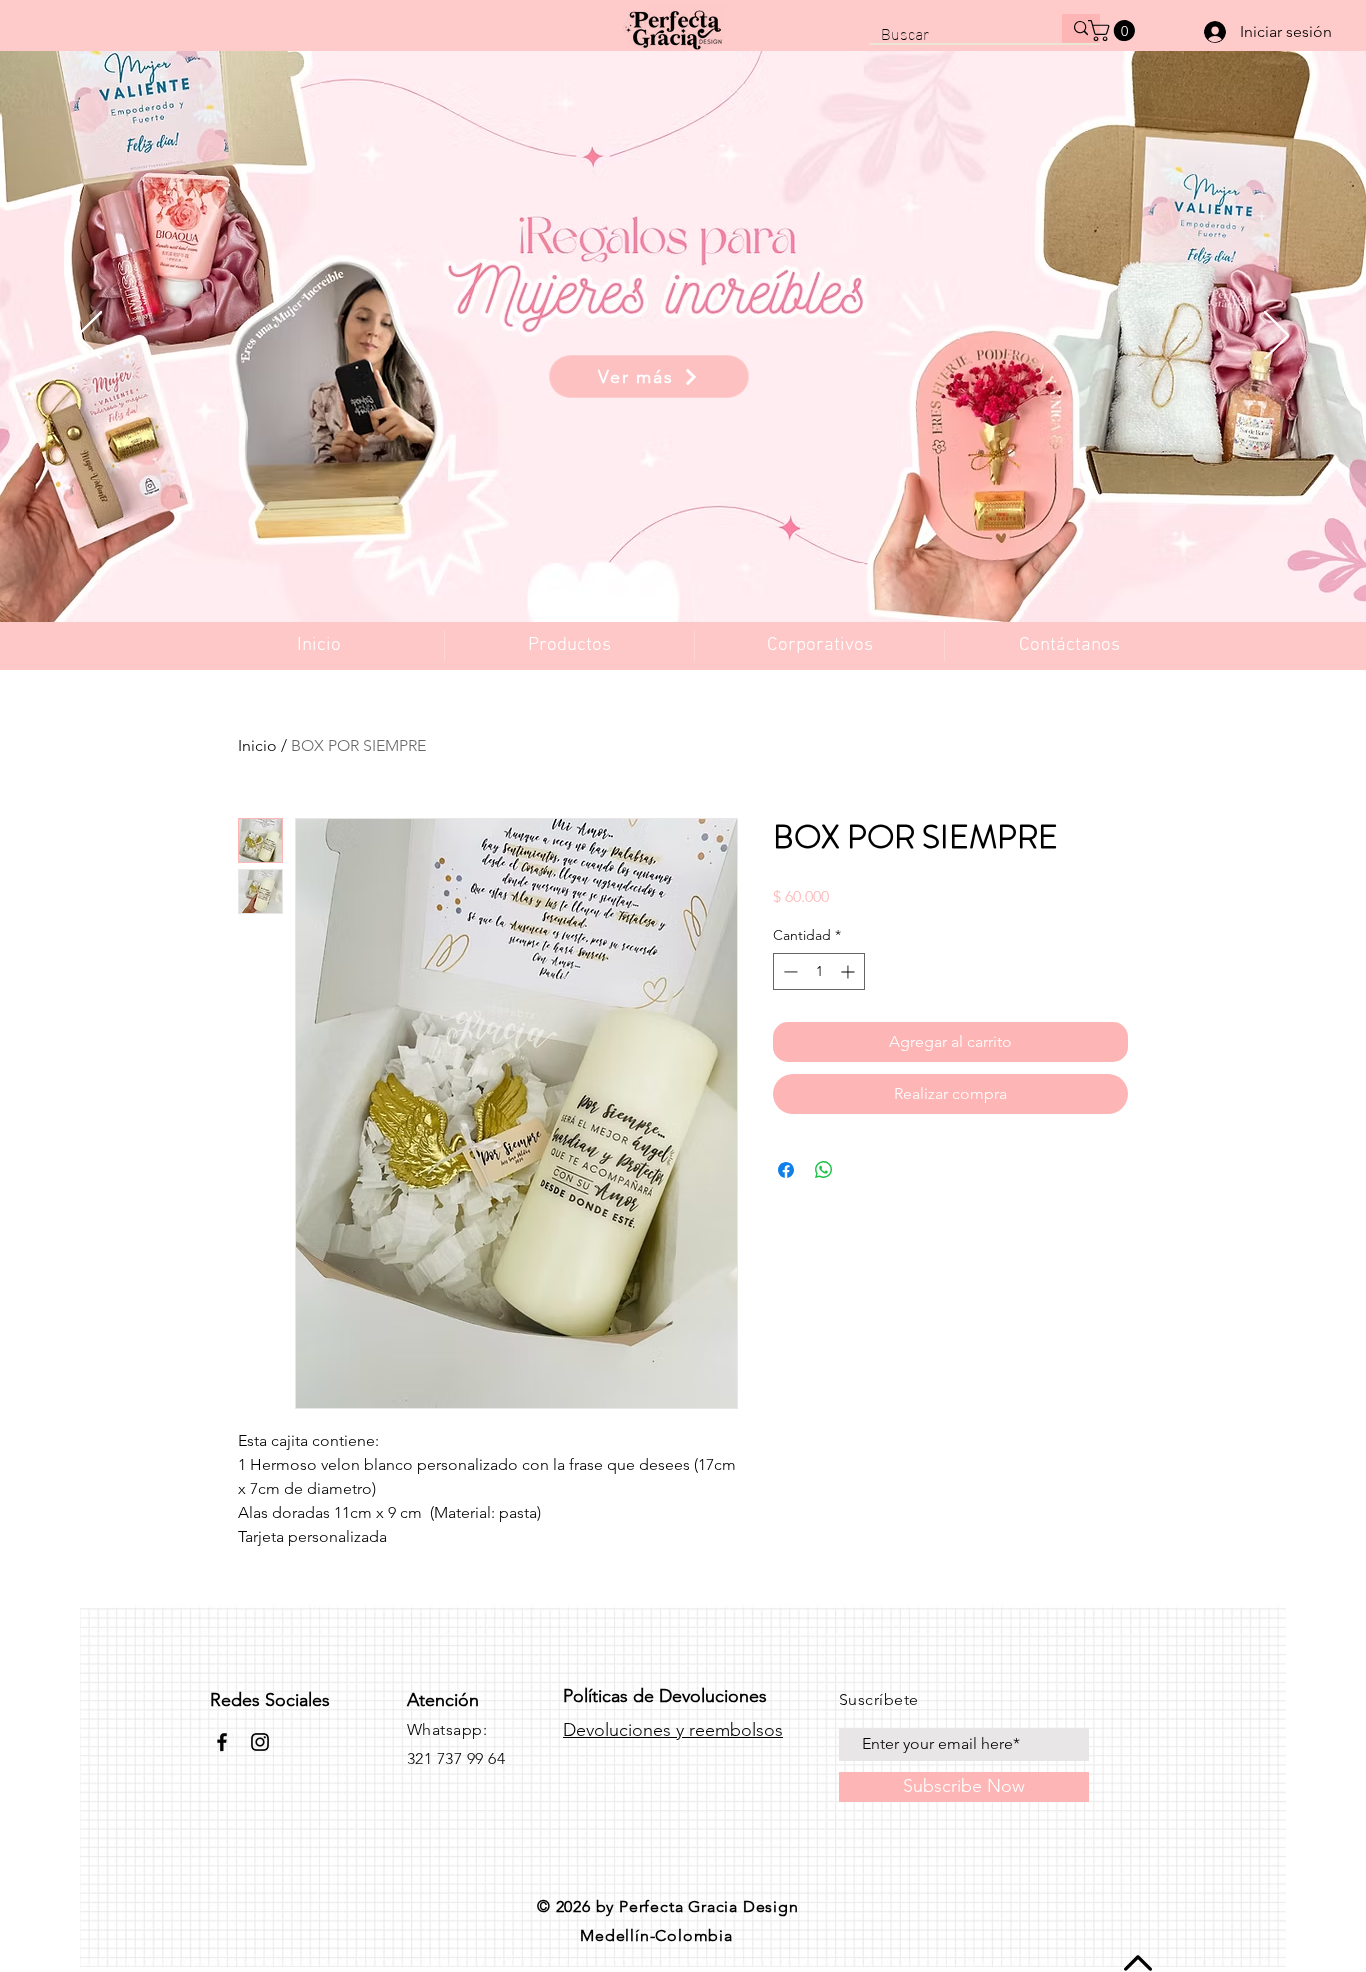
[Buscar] (1081, 28)
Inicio (257, 745)
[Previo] (89, 337)
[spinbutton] (819, 971)
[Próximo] (1276, 337)
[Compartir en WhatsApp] (824, 1170)
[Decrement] (788, 971)
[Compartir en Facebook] (786, 1170)
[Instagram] (260, 1742)
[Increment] (849, 971)
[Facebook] (222, 1742)
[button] (1114, 30)
